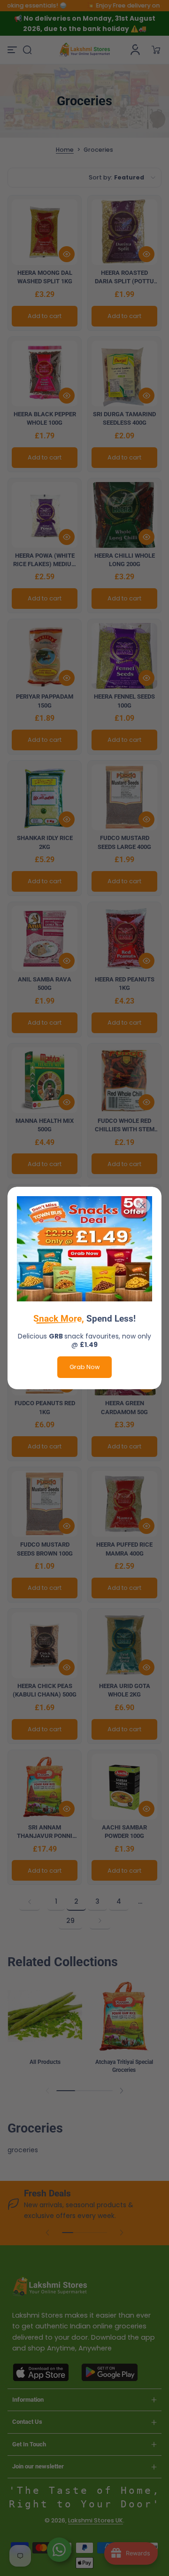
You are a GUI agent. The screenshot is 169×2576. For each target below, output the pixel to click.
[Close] (143, 1206)
